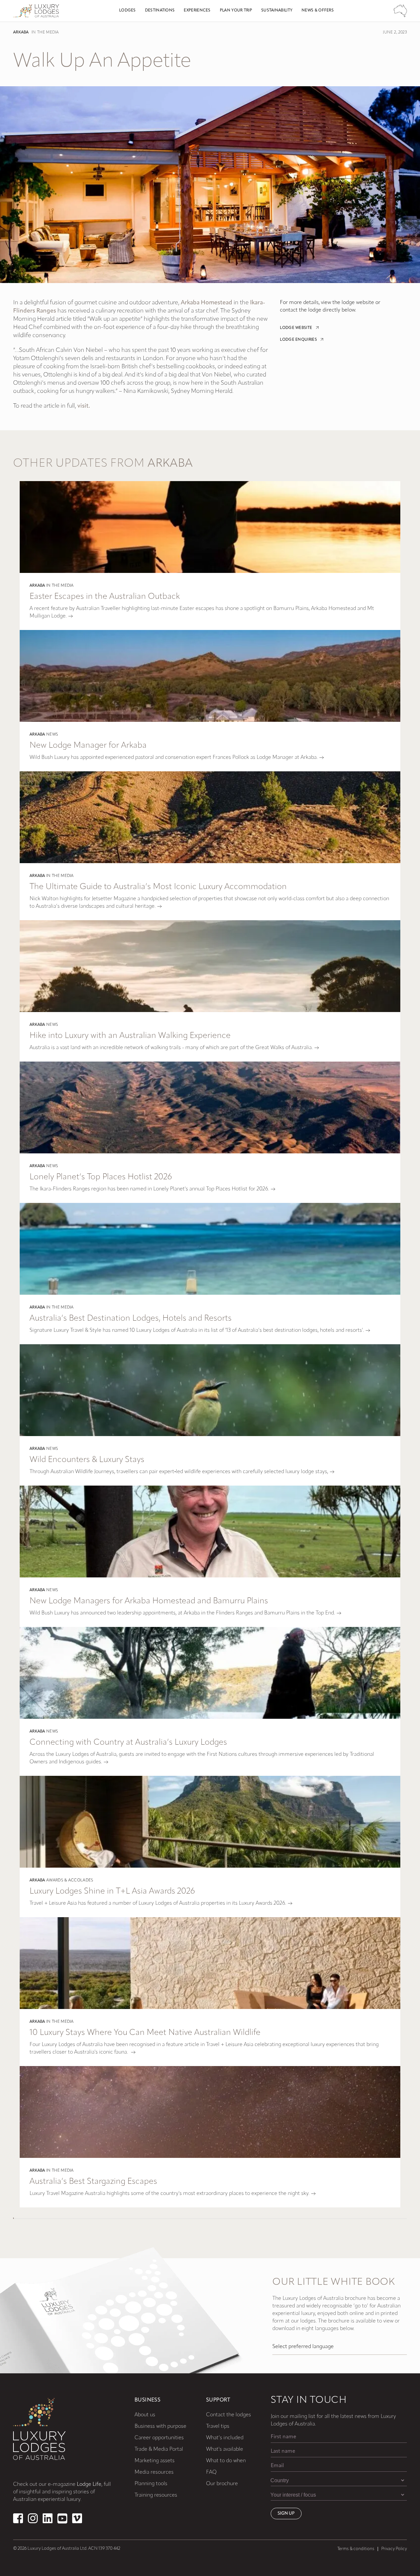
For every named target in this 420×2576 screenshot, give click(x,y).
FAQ (211, 2472)
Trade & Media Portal (159, 2449)
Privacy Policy (394, 2549)
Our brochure (222, 2484)
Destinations (160, 10)
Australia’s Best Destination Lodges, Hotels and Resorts (131, 1318)
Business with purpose (160, 2426)
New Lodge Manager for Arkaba (88, 746)
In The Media (45, 32)
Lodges (127, 10)
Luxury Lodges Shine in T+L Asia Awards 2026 (112, 1891)
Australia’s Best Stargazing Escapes (93, 2182)
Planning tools (151, 2484)
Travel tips (218, 2426)
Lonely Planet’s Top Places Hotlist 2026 (101, 1177)
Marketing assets (155, 2461)
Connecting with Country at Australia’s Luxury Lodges (128, 1743)
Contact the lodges (229, 2415)
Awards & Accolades (70, 1880)
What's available (225, 2449)
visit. (84, 406)
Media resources (154, 2472)
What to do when (226, 2461)
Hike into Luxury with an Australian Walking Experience (130, 1036)
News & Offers (318, 10)
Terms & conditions (356, 2549)
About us (145, 2415)
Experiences (197, 10)
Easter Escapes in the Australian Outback (105, 597)
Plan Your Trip (236, 10)
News (52, 735)
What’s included (225, 2438)
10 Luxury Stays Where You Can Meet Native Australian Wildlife (145, 2033)
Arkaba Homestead (207, 303)
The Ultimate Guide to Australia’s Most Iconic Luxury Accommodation (158, 887)
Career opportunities (159, 2438)
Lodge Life (89, 2485)
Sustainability (277, 10)
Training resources (156, 2495)
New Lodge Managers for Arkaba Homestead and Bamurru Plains (149, 1601)
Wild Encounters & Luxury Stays (87, 1460)
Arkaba (21, 32)
